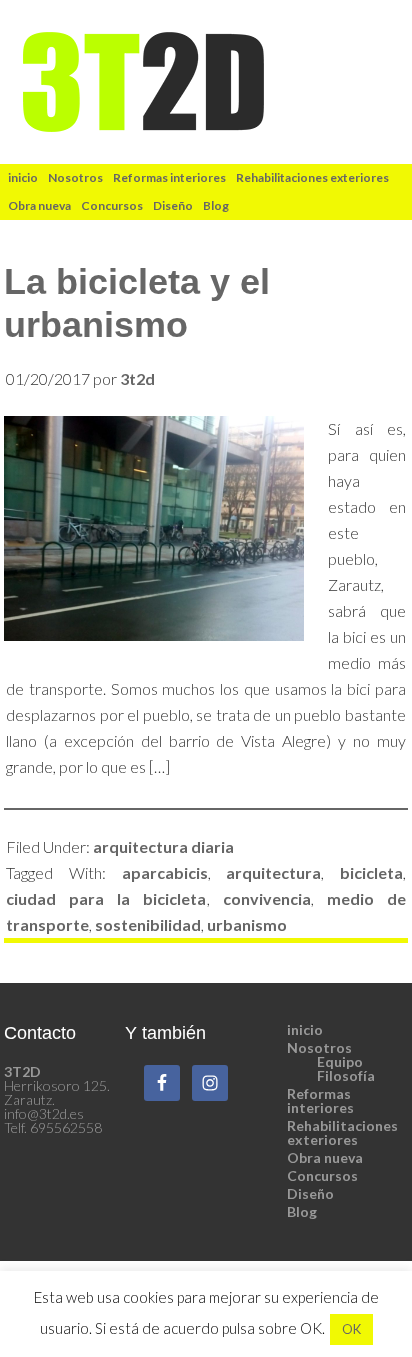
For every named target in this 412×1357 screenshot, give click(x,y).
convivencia (267, 898)
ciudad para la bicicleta (106, 898)
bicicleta (371, 872)
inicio (305, 1029)
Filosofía (346, 1075)
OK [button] (351, 1329)
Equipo (340, 1061)
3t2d (206, 82)
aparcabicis (165, 872)
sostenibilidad (148, 924)
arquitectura (273, 872)
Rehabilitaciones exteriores (342, 1132)
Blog (302, 1211)
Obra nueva (325, 1157)
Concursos (322, 1175)
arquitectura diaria (163, 846)
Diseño (310, 1193)
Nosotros (319, 1047)
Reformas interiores (320, 1100)
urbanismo (247, 924)
